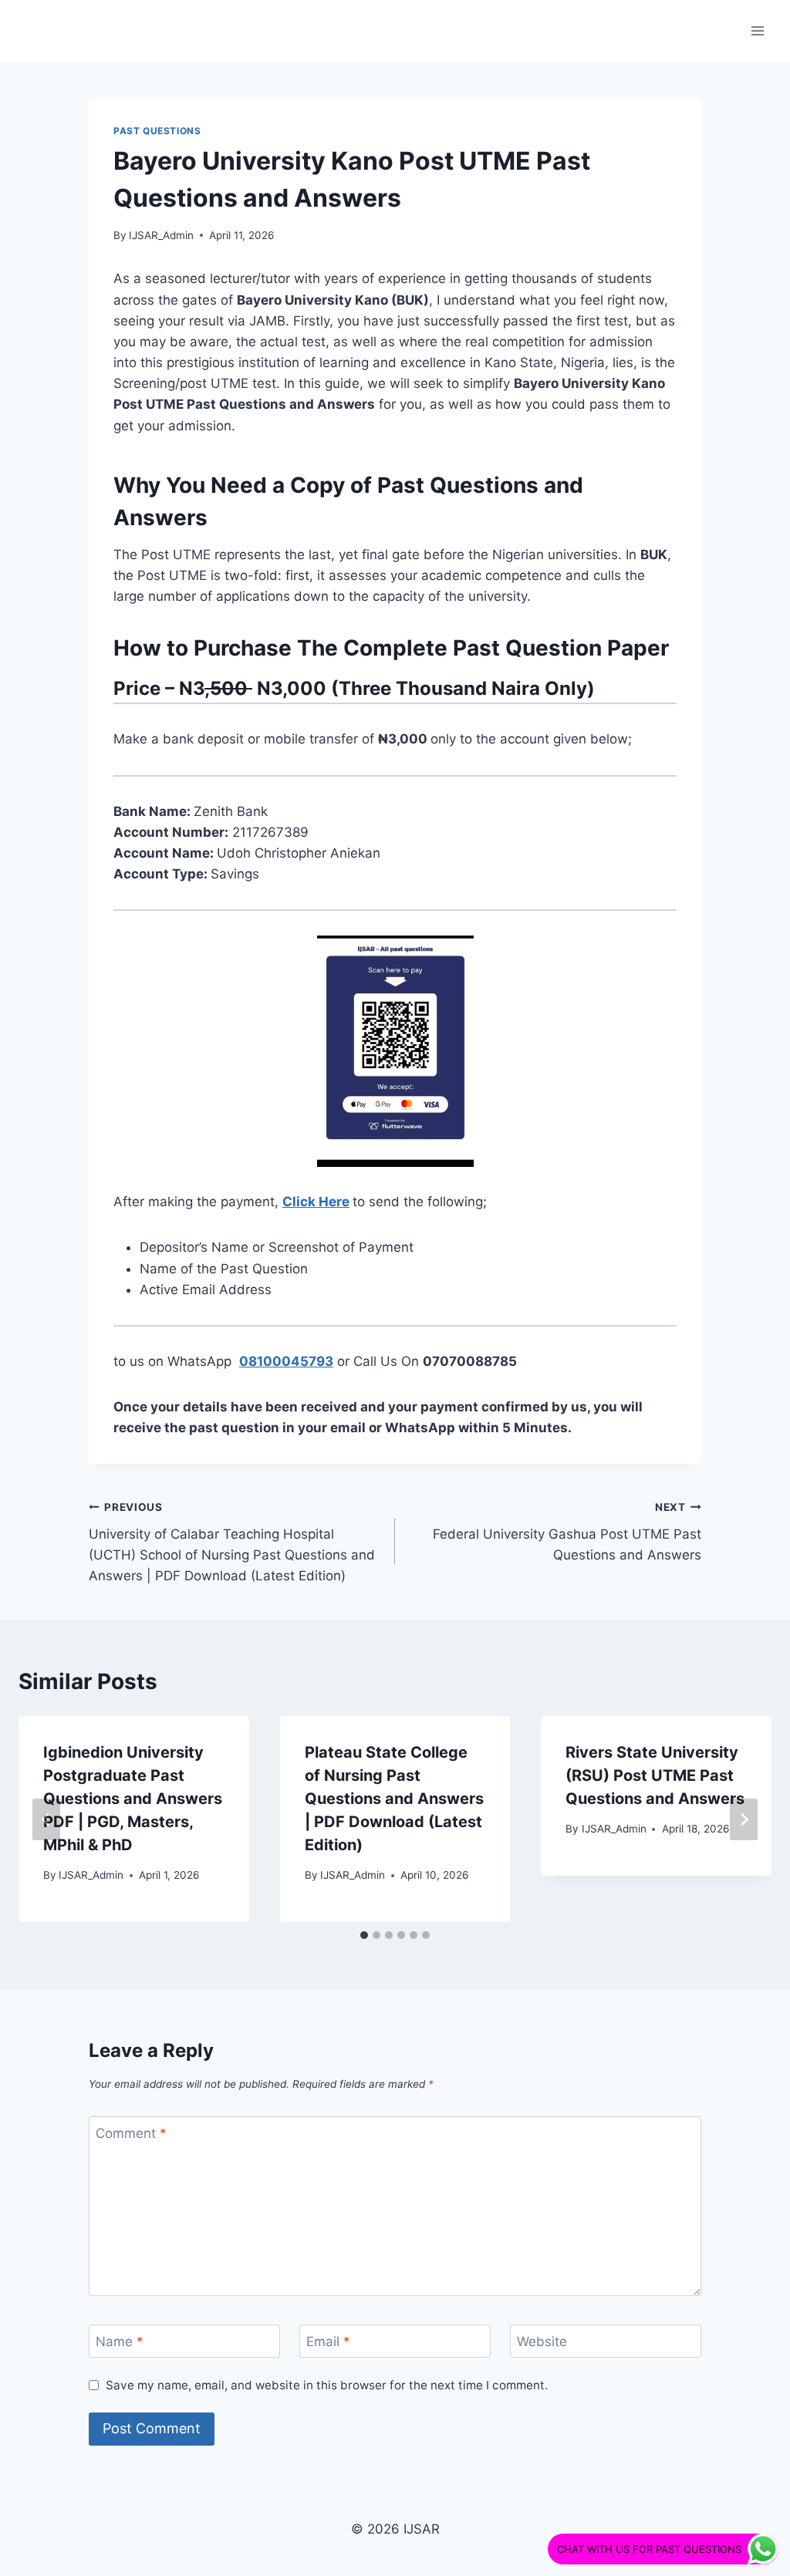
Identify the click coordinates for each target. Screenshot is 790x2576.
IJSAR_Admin (161, 235)
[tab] (364, 1935)
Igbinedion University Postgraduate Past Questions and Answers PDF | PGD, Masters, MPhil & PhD (133, 1799)
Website (542, 2342)
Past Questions (157, 131)
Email (328, 2342)
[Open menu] (757, 30)
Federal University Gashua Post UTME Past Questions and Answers (567, 1532)
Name (120, 2342)
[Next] (744, 1819)
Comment (131, 2133)
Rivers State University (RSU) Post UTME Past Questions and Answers (655, 1775)
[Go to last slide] (46, 1819)
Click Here (316, 1202)
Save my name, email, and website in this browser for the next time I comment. (327, 2385)
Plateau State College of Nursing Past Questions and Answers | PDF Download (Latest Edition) (394, 1799)
